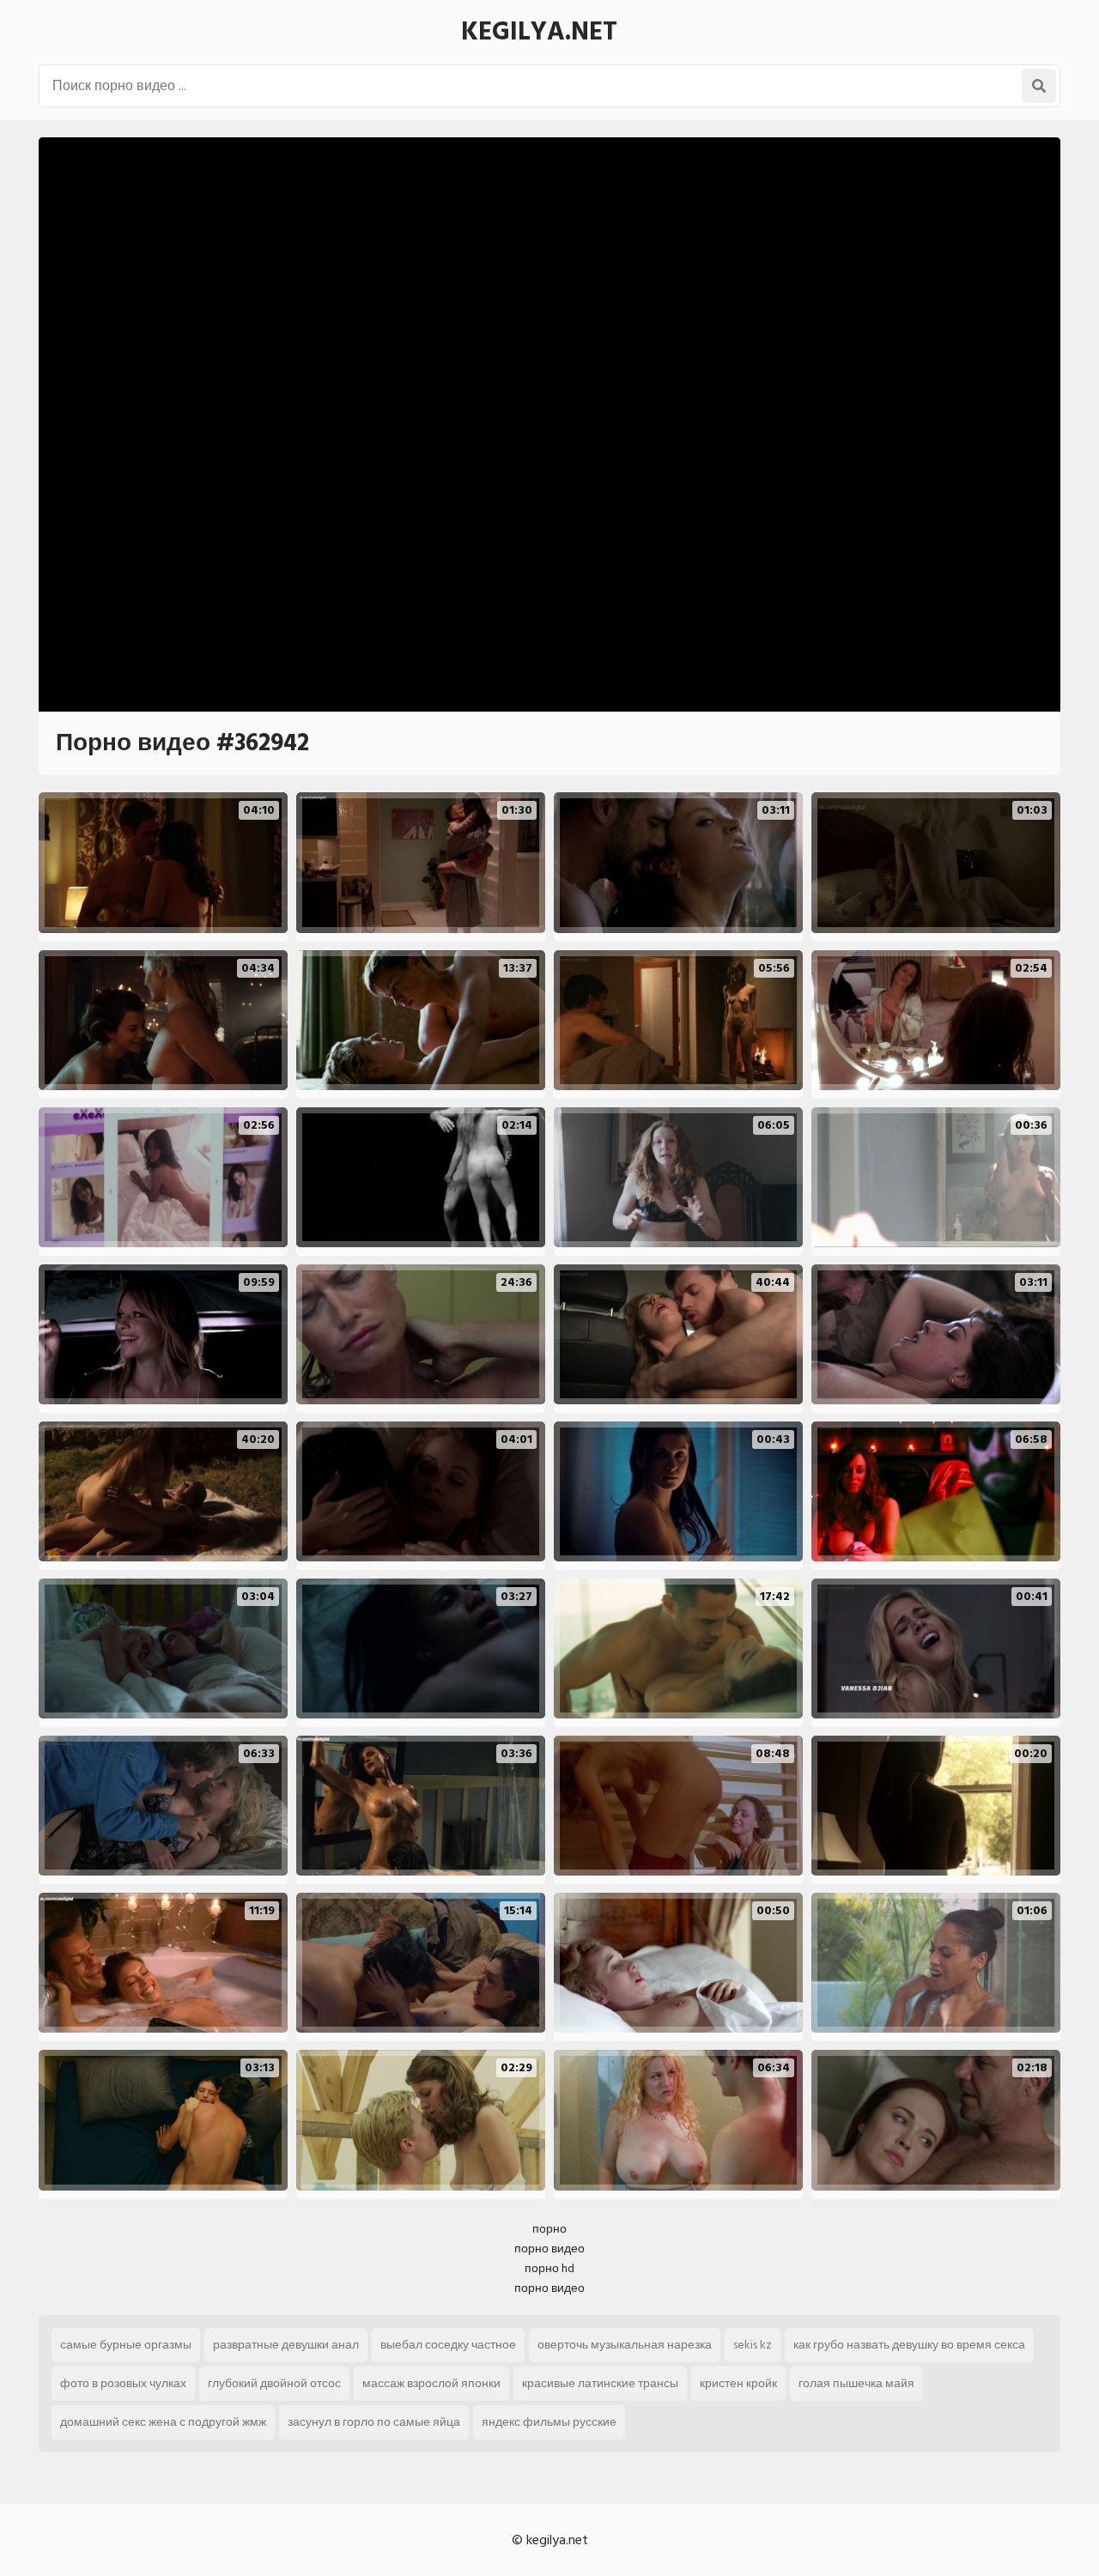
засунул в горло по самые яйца (374, 2422)
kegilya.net (539, 32)
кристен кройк (738, 2383)
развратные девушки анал (286, 2345)
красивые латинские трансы (600, 2383)
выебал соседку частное (448, 2345)
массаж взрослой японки (431, 2383)
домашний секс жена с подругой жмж (163, 2422)
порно (549, 2229)
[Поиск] (1039, 86)
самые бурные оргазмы (126, 2345)
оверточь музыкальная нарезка (625, 2345)
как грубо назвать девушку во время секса (909, 2345)
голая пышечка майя (856, 2383)
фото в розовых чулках (123, 2383)
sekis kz (753, 2345)
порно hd (549, 2268)
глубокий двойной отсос (274, 2383)
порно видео (549, 2249)
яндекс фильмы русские (549, 2422)
